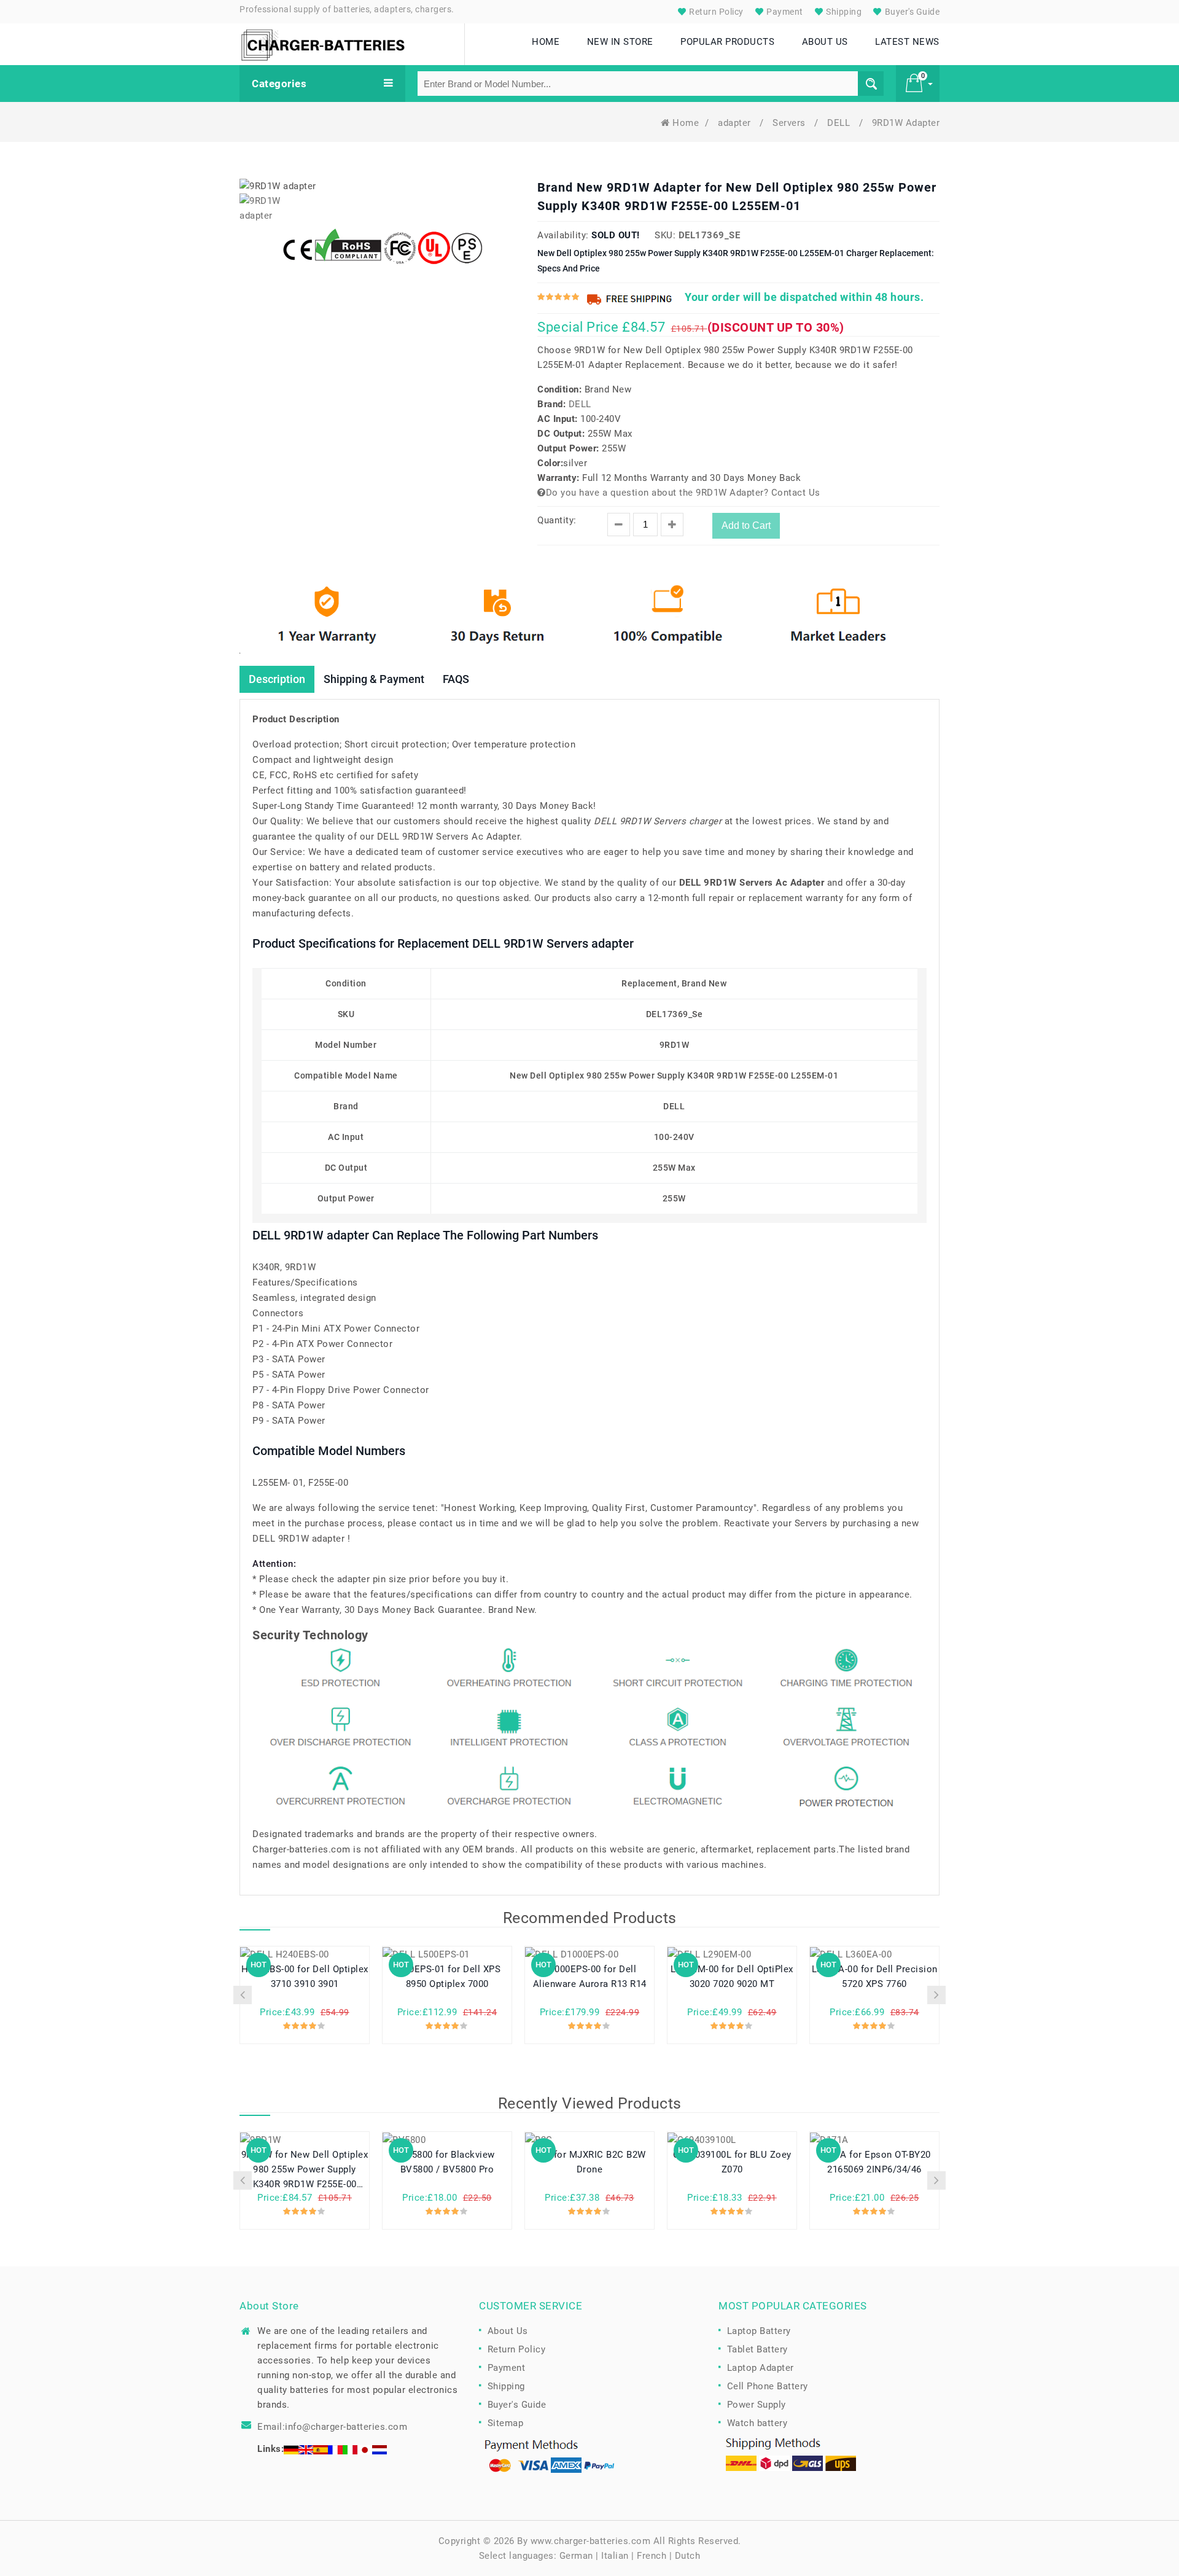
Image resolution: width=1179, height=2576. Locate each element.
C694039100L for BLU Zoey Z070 (732, 2162)
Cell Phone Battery (768, 2386)
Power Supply (757, 2405)
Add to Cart (746, 525)
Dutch (688, 2556)
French (652, 2556)
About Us (508, 2331)
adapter (736, 123)
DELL (840, 123)
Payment (784, 12)
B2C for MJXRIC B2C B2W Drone (590, 2162)
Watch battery (757, 2423)
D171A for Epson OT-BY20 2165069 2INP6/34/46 (874, 2162)
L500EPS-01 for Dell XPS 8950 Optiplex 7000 (447, 1977)
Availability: (563, 235)
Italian (615, 2556)
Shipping (843, 12)
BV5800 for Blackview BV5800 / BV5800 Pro (447, 2162)
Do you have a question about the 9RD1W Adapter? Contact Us (683, 493)
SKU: (665, 235)
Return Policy (715, 12)
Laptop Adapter (761, 2368)
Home (686, 123)
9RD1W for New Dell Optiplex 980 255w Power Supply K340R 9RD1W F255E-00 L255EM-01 (305, 2170)
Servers (790, 123)
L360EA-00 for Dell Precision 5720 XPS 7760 (875, 1977)
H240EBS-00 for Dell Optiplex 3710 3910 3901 (305, 1977)
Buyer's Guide (911, 12)
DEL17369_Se (710, 235)
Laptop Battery (759, 2331)
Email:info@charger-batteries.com (332, 2427)
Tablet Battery (757, 2349)
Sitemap (506, 2423)
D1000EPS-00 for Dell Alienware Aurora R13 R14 (590, 1977)
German (576, 2556)
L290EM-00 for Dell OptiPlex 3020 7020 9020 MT (732, 1977)
